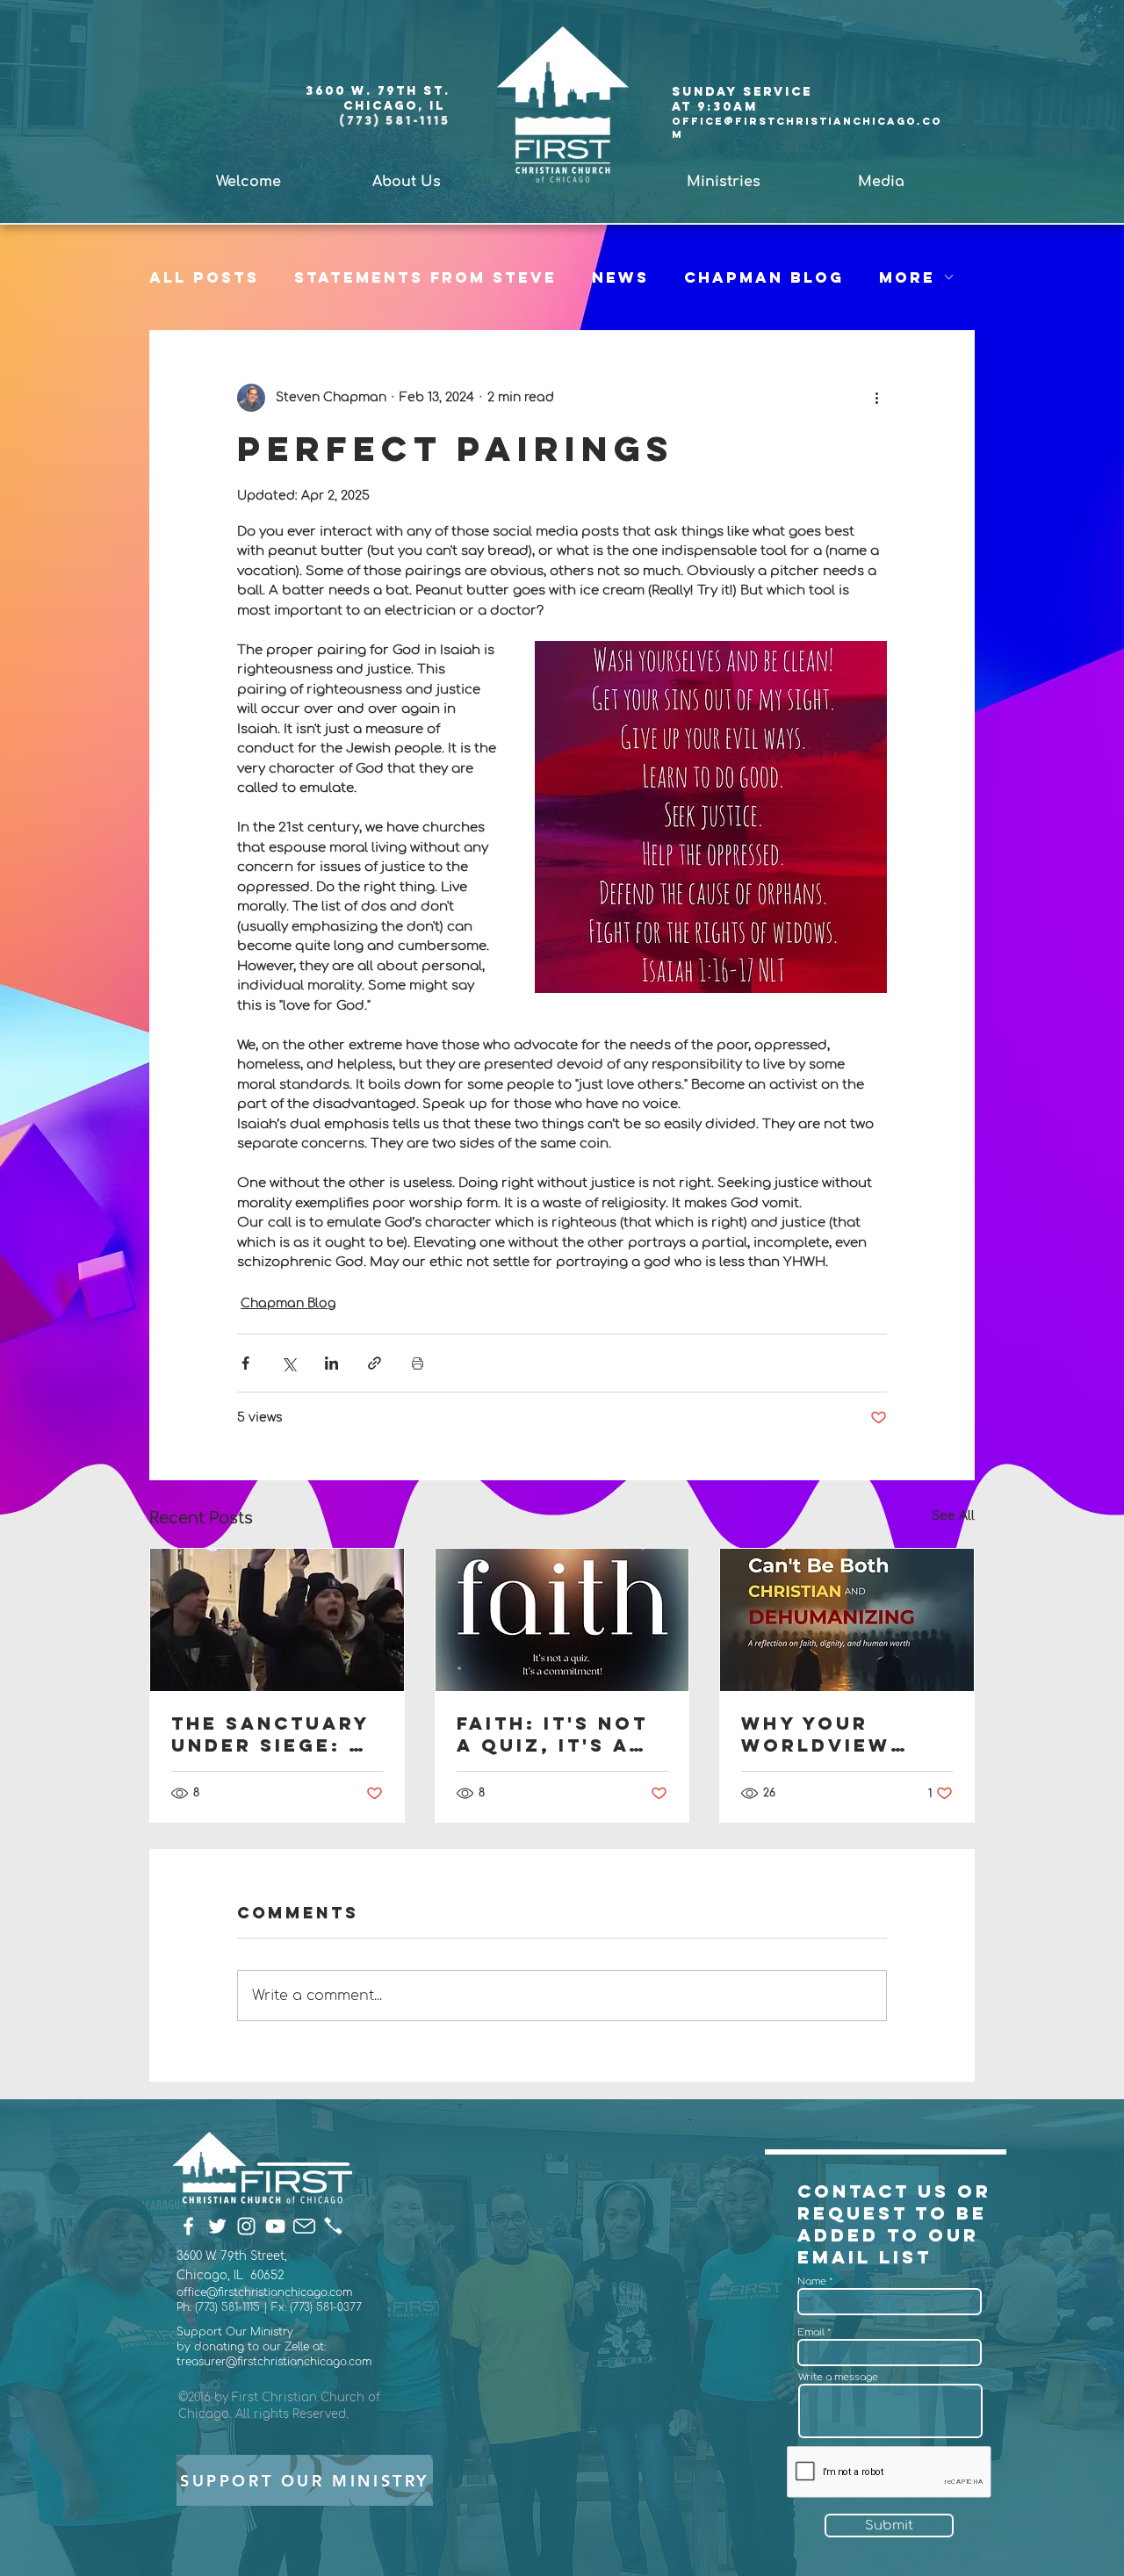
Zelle (299, 2347)
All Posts (204, 277)
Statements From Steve (425, 277)
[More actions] (876, 398)
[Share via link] (375, 1363)
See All (953, 1516)
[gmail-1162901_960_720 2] (304, 2226)
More (907, 277)
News (620, 277)
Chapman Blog (764, 277)
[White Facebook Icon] (188, 2226)
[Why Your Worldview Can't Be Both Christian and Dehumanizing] (847, 1620)
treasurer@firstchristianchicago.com (274, 2362)
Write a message (838, 2377)
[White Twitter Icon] (217, 2226)
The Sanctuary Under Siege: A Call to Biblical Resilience (270, 1734)
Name (812, 2281)
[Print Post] (418, 1363)
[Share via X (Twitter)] (288, 1363)
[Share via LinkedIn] (331, 1363)
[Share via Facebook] (245, 1363)
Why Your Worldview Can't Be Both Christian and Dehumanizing (835, 1734)
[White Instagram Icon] (246, 2226)
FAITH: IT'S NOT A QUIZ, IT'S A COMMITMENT (552, 1734)
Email (811, 2332)
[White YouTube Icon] (275, 2226)
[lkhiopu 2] (333, 2226)
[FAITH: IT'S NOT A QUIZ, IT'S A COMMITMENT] (562, 1620)
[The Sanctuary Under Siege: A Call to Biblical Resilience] (277, 1620)
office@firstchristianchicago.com (264, 2292)
